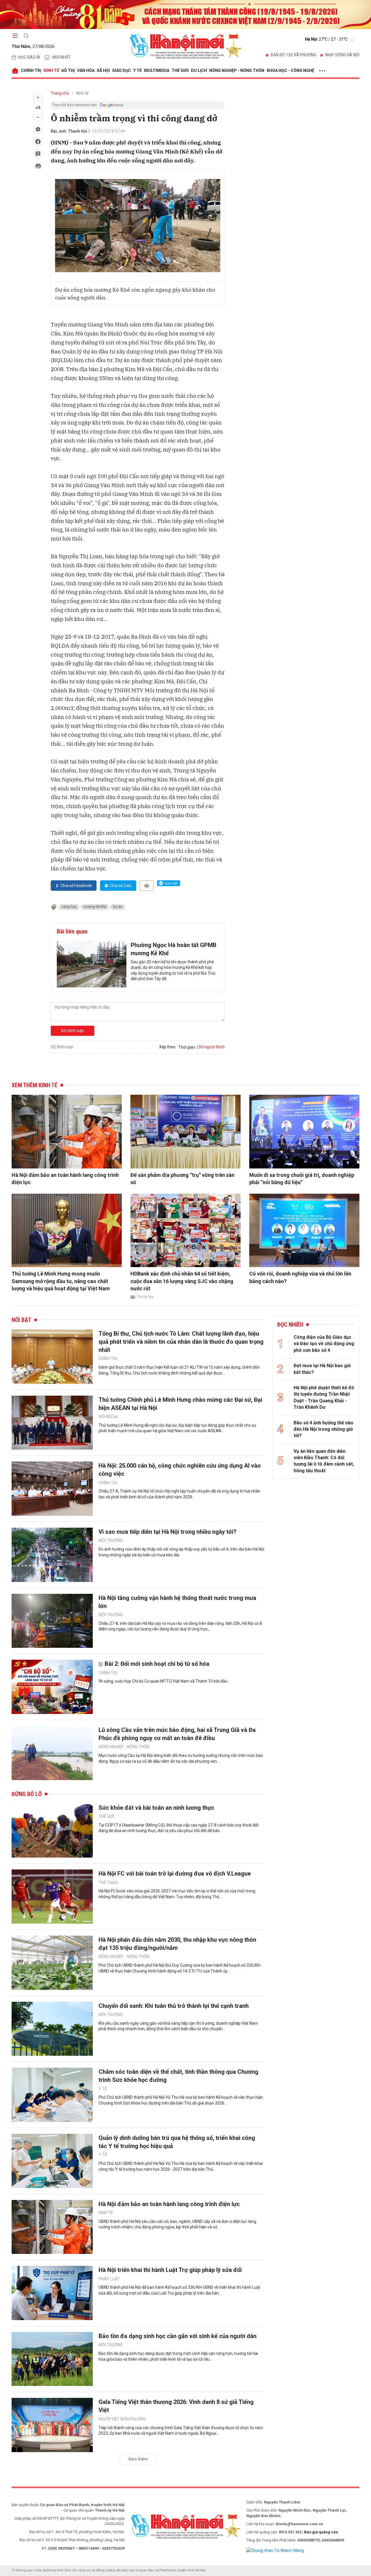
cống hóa (69, 907)
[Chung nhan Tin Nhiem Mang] (275, 2550)
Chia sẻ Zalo (121, 886)
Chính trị (31, 71)
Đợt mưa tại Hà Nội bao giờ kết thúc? (322, 1369)
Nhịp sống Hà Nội (342, 55)
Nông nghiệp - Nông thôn (237, 71)
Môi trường (111, 1540)
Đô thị (68, 71)
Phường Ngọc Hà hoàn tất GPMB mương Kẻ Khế (174, 949)
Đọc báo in (29, 57)
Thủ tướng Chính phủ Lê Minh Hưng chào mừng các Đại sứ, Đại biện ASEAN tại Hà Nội (180, 1404)
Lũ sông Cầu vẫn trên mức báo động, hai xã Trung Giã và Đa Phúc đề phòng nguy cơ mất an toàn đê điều (177, 1734)
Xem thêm (138, 2459)
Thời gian (187, 1047)
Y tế (138, 71)
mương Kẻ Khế (95, 907)
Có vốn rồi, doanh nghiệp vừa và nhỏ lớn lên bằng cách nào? (300, 1277)
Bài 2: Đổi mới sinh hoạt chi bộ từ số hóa (157, 1664)
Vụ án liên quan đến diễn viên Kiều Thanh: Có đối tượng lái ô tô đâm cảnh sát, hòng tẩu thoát (324, 1461)
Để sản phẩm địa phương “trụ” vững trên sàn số (182, 1179)
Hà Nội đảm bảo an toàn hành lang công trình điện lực (65, 1179)
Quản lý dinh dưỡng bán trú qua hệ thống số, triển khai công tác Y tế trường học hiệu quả (177, 2142)
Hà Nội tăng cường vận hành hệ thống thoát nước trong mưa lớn (177, 1602)
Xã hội (103, 71)
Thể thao (108, 1883)
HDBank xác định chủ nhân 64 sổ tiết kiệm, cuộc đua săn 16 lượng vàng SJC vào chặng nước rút (182, 1281)
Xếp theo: (168, 1047)
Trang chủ (60, 93)
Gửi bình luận (73, 1031)
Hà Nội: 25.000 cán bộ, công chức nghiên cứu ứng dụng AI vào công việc (180, 1470)
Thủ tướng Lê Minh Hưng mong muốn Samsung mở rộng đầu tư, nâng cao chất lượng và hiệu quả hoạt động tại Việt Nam (61, 1281)
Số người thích (212, 1047)
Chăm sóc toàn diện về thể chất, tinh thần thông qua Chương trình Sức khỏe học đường (178, 2076)
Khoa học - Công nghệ (290, 71)
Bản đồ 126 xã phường (293, 55)
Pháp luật (109, 2279)
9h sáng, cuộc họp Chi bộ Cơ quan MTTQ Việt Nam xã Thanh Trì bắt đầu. (163, 1681)
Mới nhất (62, 57)
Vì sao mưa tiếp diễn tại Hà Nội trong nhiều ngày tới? (168, 1532)
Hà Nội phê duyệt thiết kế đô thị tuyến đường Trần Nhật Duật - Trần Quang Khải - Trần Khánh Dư (324, 1397)
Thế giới (180, 71)
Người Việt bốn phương (122, 2419)
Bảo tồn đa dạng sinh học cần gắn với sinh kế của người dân (178, 2336)
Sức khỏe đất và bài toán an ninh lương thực (156, 1808)
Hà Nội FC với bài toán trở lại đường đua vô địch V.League (175, 1874)
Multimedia (157, 71)
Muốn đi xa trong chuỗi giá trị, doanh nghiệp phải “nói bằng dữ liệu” (302, 1179)
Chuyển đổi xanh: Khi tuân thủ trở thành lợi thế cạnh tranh (174, 2006)
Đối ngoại (108, 1417)
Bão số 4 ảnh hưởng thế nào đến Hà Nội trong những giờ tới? (323, 1429)
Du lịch (199, 71)
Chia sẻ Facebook (76, 886)
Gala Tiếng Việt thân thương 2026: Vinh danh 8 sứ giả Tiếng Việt (176, 2406)
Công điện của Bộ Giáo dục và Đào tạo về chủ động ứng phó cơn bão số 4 (324, 1344)
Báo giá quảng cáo (321, 2532)
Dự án (118, 907)
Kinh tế (51, 71)
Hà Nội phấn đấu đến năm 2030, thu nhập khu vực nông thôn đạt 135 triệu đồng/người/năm (177, 1944)
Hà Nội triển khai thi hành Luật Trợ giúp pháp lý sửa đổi (170, 2270)
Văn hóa (86, 71)
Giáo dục (122, 71)
